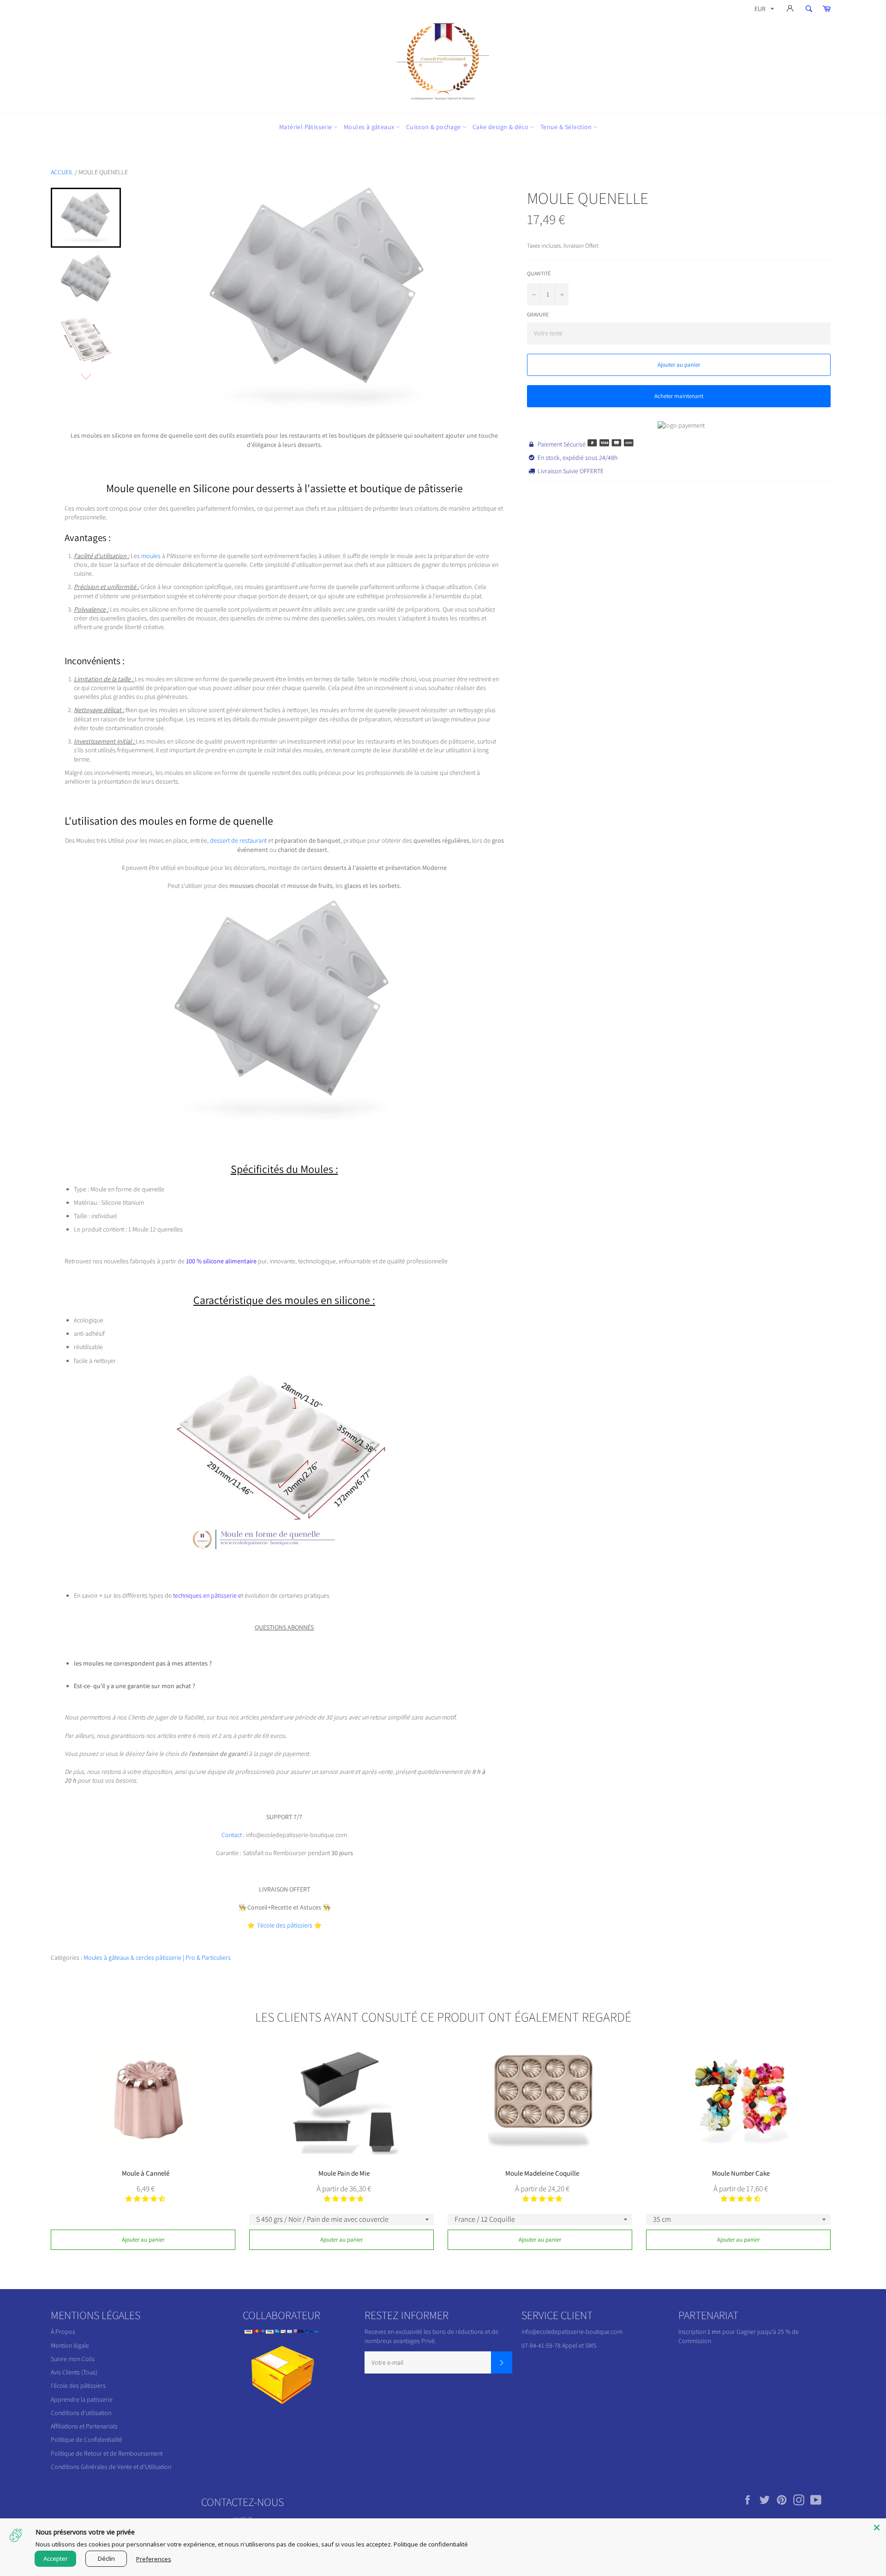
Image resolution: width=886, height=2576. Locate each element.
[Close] (877, 2528)
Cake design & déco (501, 127)
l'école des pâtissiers (78, 2386)
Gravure (538, 314)
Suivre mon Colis (73, 2359)
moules (152, 556)
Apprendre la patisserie (82, 2399)
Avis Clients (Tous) (74, 2372)
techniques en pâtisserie (205, 1595)
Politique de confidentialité (431, 2544)
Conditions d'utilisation (81, 2413)
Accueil (62, 172)
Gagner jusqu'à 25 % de (768, 2332)
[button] (145, 2199)
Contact (232, 1835)
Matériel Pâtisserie (306, 127)
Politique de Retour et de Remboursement (107, 2453)
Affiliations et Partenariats (84, 2426)
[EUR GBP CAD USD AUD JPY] (763, 10)
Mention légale (70, 2345)
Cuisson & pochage (434, 127)
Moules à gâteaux (370, 127)
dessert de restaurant (238, 840)
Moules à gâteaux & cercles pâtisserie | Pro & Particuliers (157, 1957)
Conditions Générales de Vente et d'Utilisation (111, 2467)
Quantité (539, 273)
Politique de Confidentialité (87, 2439)
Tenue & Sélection (567, 127)
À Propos (63, 2332)
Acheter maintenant (679, 396)
